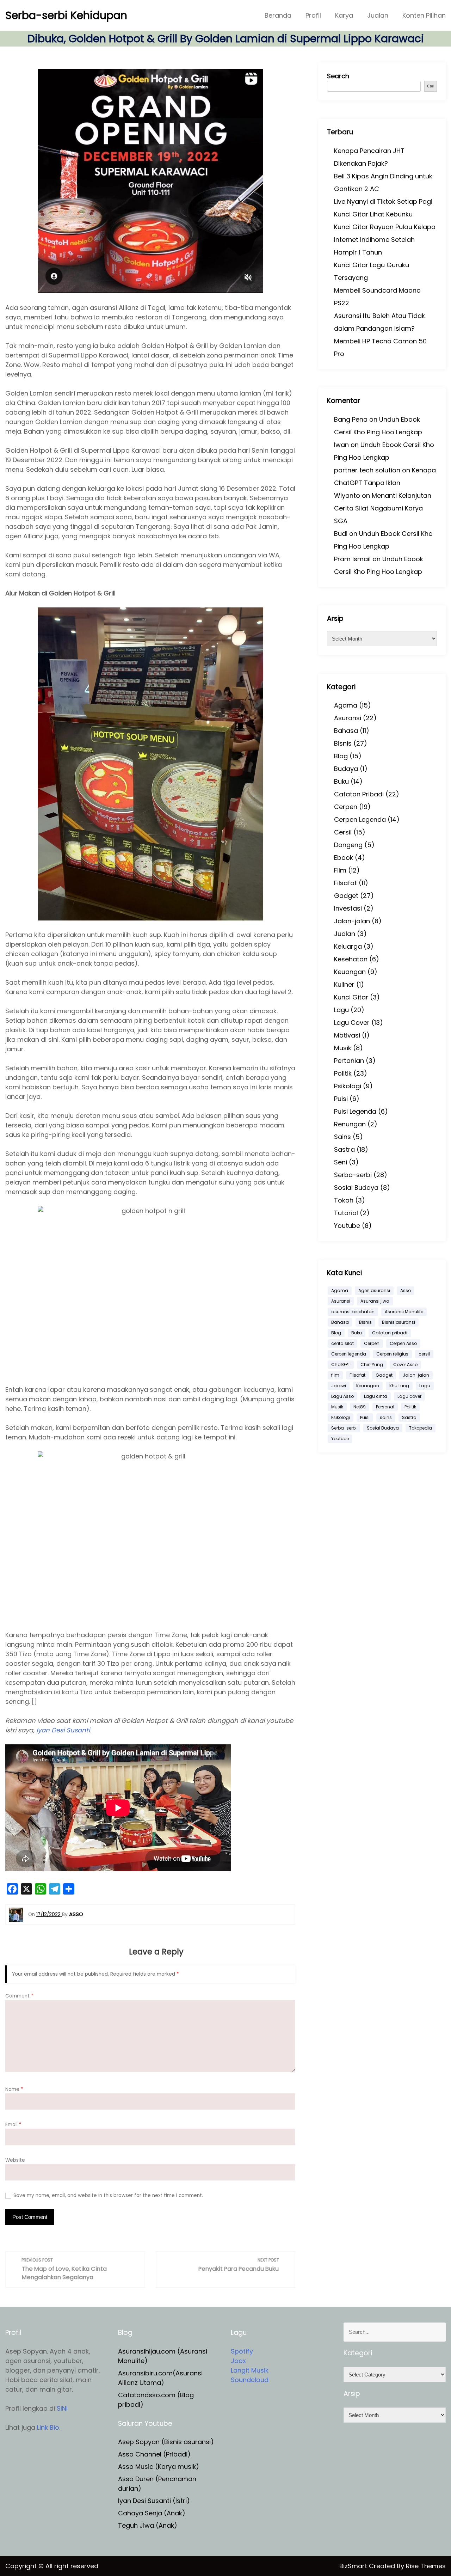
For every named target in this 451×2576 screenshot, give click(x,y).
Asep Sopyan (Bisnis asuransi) (166, 2442)
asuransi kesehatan (353, 1312)
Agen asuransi (374, 1290)
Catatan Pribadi (359, 794)
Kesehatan (351, 959)
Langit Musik (250, 2370)
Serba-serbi (353, 1175)
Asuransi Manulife (404, 1312)
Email (13, 2125)
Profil (313, 15)
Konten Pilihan (424, 15)
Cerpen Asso (403, 1343)
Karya (344, 15)
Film (340, 870)
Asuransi (348, 718)
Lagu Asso (342, 1396)
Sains (342, 1137)
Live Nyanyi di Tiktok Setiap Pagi (383, 201)
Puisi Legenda (355, 1111)
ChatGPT (341, 1365)
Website (15, 2160)
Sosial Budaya (356, 1188)
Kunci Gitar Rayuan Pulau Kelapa (385, 227)
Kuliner (344, 984)
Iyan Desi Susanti (63, 1730)
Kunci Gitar (351, 997)
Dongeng (348, 845)
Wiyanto (347, 495)
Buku (341, 781)
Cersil (343, 832)
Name (14, 2089)
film (335, 1375)
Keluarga (348, 946)
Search (338, 76)
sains (386, 1417)
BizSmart (354, 2566)
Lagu (341, 1010)
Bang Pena (351, 419)
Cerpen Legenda (360, 819)
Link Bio (48, 2427)
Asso (406, 1290)
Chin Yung (372, 1365)
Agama (346, 705)
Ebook (344, 858)
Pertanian (349, 1061)
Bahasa (346, 731)
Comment (19, 1996)
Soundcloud (250, 2380)
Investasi (348, 908)
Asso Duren (136, 2479)
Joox (238, 2361)
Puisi (341, 1099)
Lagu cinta (376, 1396)
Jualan (378, 15)
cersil (424, 1354)
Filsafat (345, 883)
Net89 (360, 1407)
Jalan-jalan (352, 921)
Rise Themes (426, 2566)
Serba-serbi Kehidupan (66, 15)
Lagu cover (409, 1396)
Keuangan (350, 972)
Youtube (347, 1226)
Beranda (278, 15)
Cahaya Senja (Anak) (152, 2513)
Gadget (346, 896)
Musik (343, 1048)
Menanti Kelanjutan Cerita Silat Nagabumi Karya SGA (383, 508)
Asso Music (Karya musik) (159, 2467)
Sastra (344, 1149)
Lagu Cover (352, 1023)
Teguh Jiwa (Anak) (148, 2525)
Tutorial (346, 1213)
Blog (341, 756)
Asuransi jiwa (375, 1301)
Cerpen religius (392, 1354)
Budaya (346, 769)
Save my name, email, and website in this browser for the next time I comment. (108, 2195)
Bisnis (343, 743)
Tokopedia (421, 1428)
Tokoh (344, 1200)
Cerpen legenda (349, 1354)
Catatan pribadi (390, 1333)
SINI (62, 2408)
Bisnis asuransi (399, 1322)
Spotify (242, 2351)
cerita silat (342, 1343)
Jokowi (339, 1386)
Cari (431, 86)
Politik (343, 1073)
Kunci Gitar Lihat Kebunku (373, 214)
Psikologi (348, 1086)
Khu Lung (399, 1386)
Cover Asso (405, 1365)
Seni (341, 1162)
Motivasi (347, 1035)
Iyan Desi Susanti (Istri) (154, 2501)
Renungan (350, 1124)
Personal (385, 1407)
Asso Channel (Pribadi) (154, 2454)
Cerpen (346, 807)
